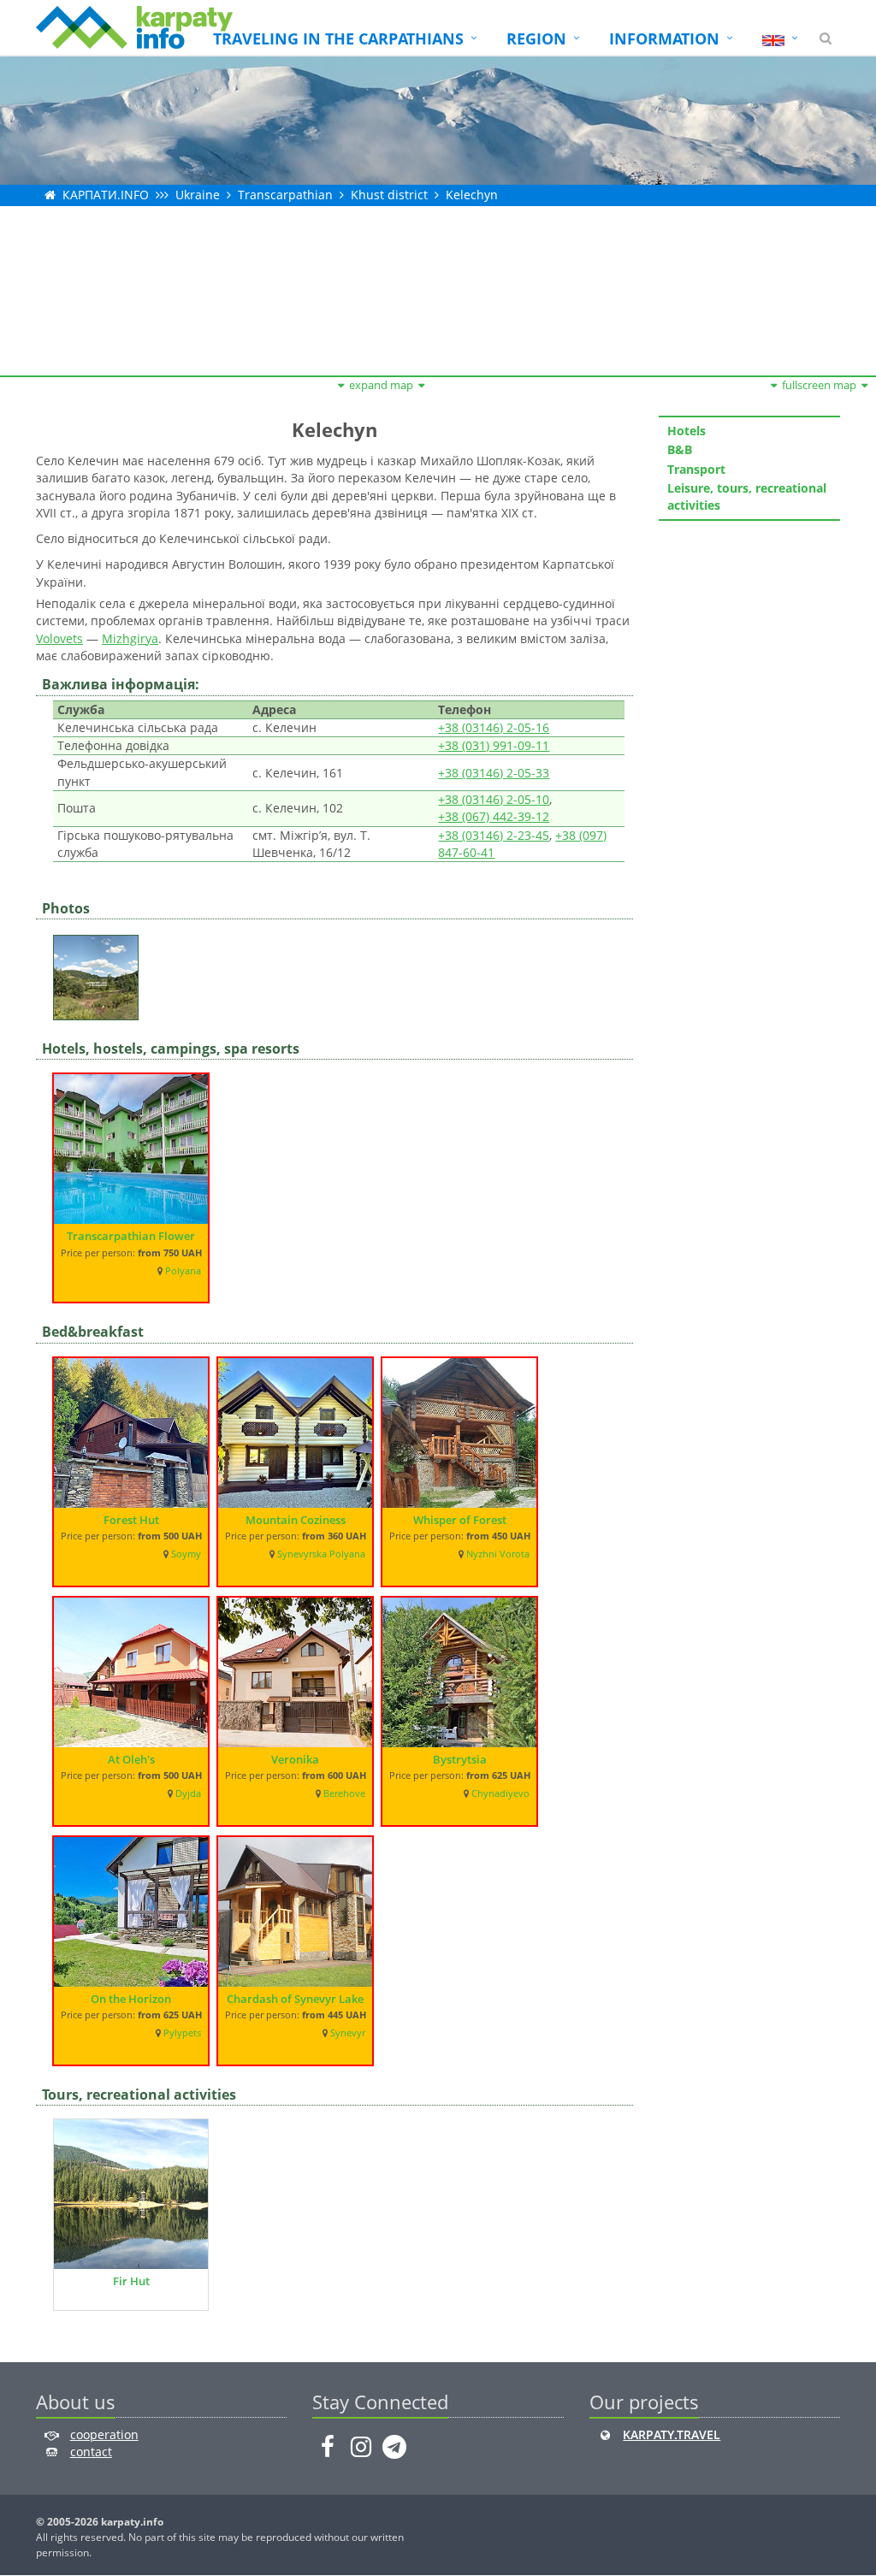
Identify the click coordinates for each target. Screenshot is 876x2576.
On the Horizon (131, 1999)
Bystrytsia (460, 1759)
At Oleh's (131, 1759)
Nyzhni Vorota (498, 1554)
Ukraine (198, 195)
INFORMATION (664, 38)
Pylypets (182, 2033)
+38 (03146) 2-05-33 (494, 773)
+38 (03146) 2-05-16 (494, 727)
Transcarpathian (285, 195)
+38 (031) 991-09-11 (494, 745)
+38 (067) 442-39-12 (494, 816)
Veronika (295, 1759)
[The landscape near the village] (100, 972)
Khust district (389, 195)
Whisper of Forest (460, 1520)
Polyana (183, 1271)
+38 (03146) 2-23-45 (494, 835)
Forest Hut (131, 1520)
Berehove (344, 1793)
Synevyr (348, 2033)
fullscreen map (819, 385)
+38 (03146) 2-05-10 (494, 799)
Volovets (59, 638)
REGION (536, 38)
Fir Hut (131, 2281)
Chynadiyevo (500, 1793)
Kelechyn (472, 195)
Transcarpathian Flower (131, 1236)
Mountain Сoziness (296, 1520)
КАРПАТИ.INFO (106, 195)
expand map (381, 385)
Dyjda (188, 1793)
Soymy (186, 1554)
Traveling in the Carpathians (338, 38)
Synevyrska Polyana (321, 1554)
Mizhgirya (130, 638)
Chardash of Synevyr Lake (295, 1999)
